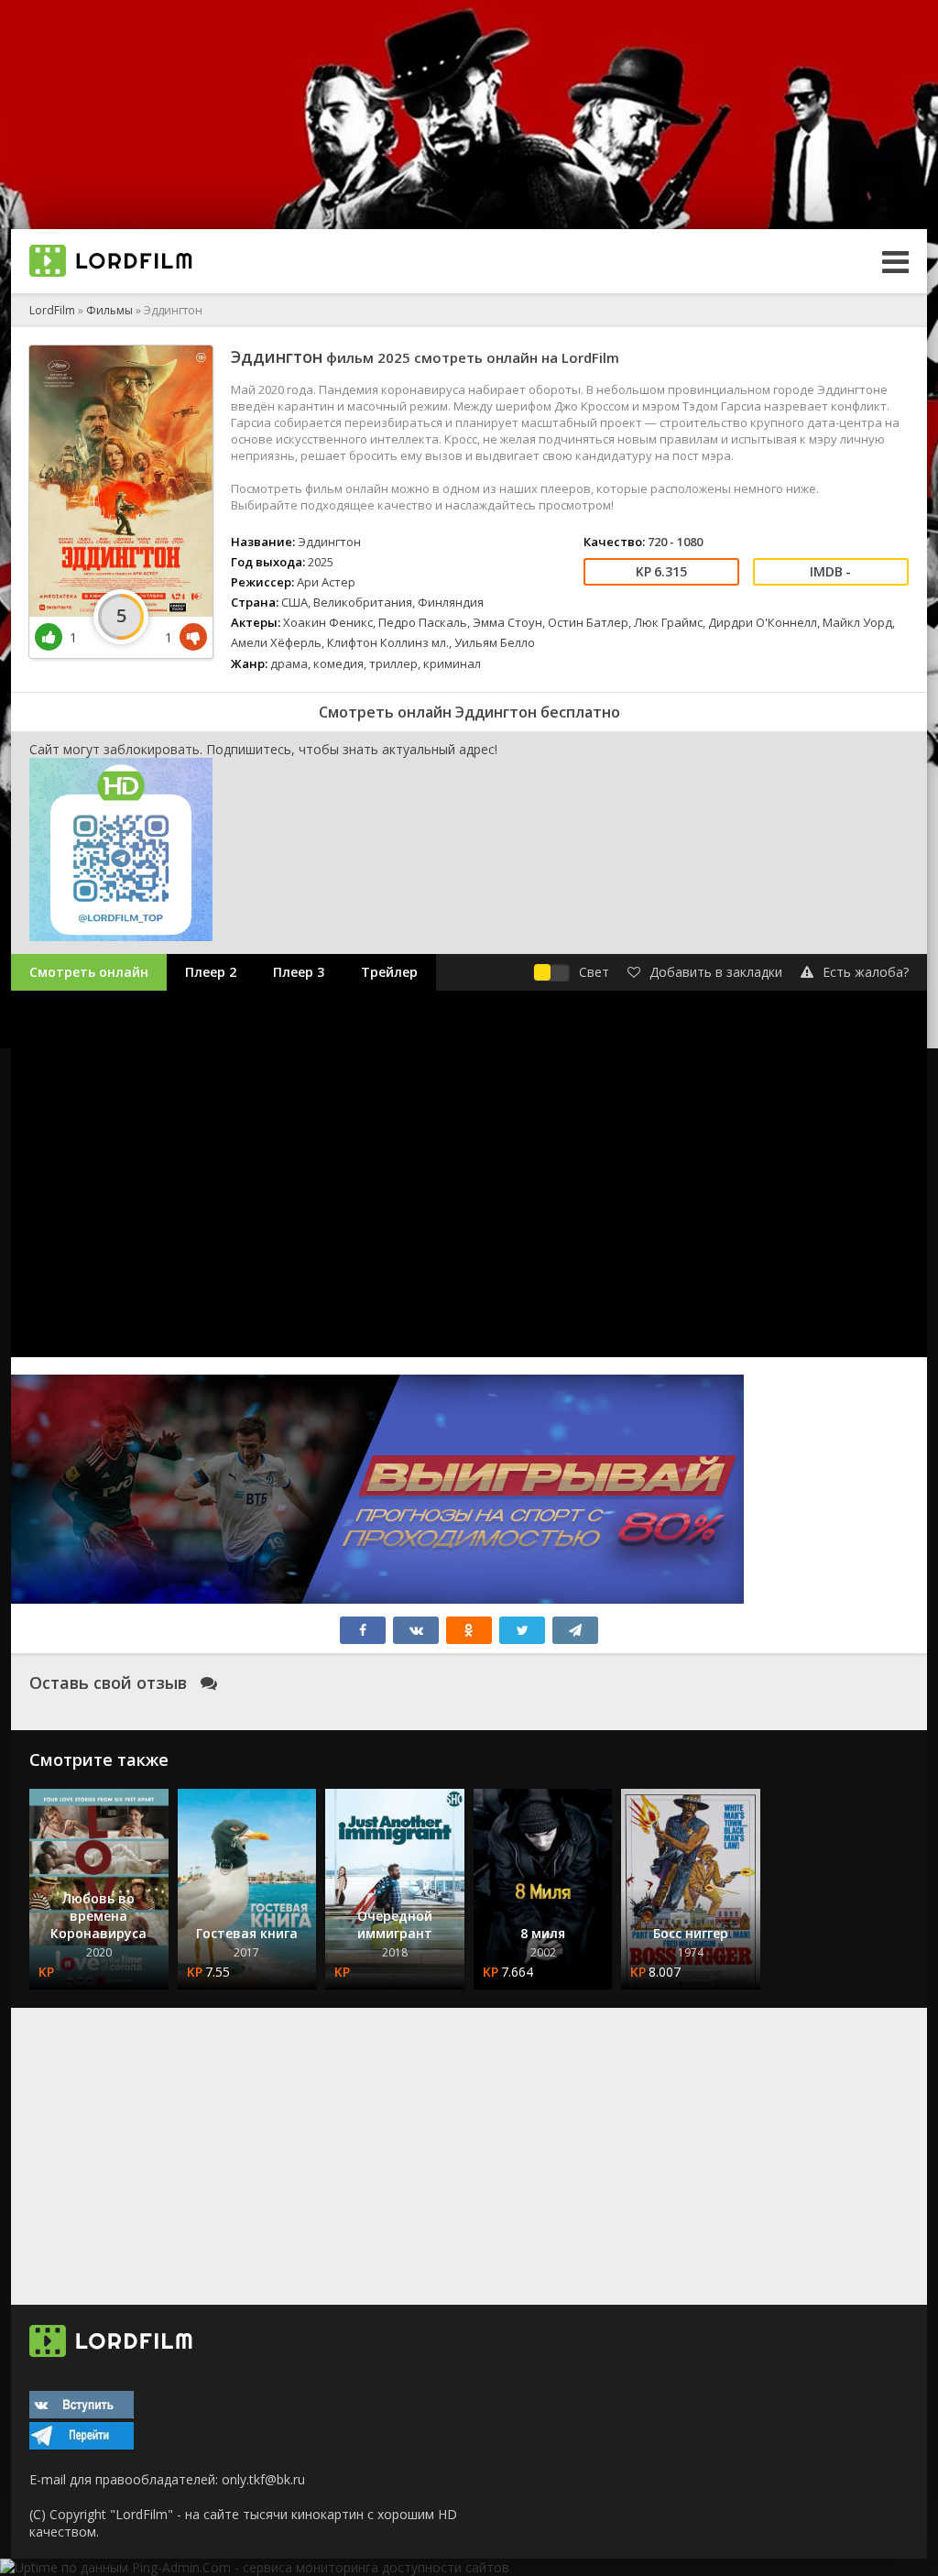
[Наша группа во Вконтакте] (82, 2413)
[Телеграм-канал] (82, 2444)
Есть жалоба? (866, 972)
